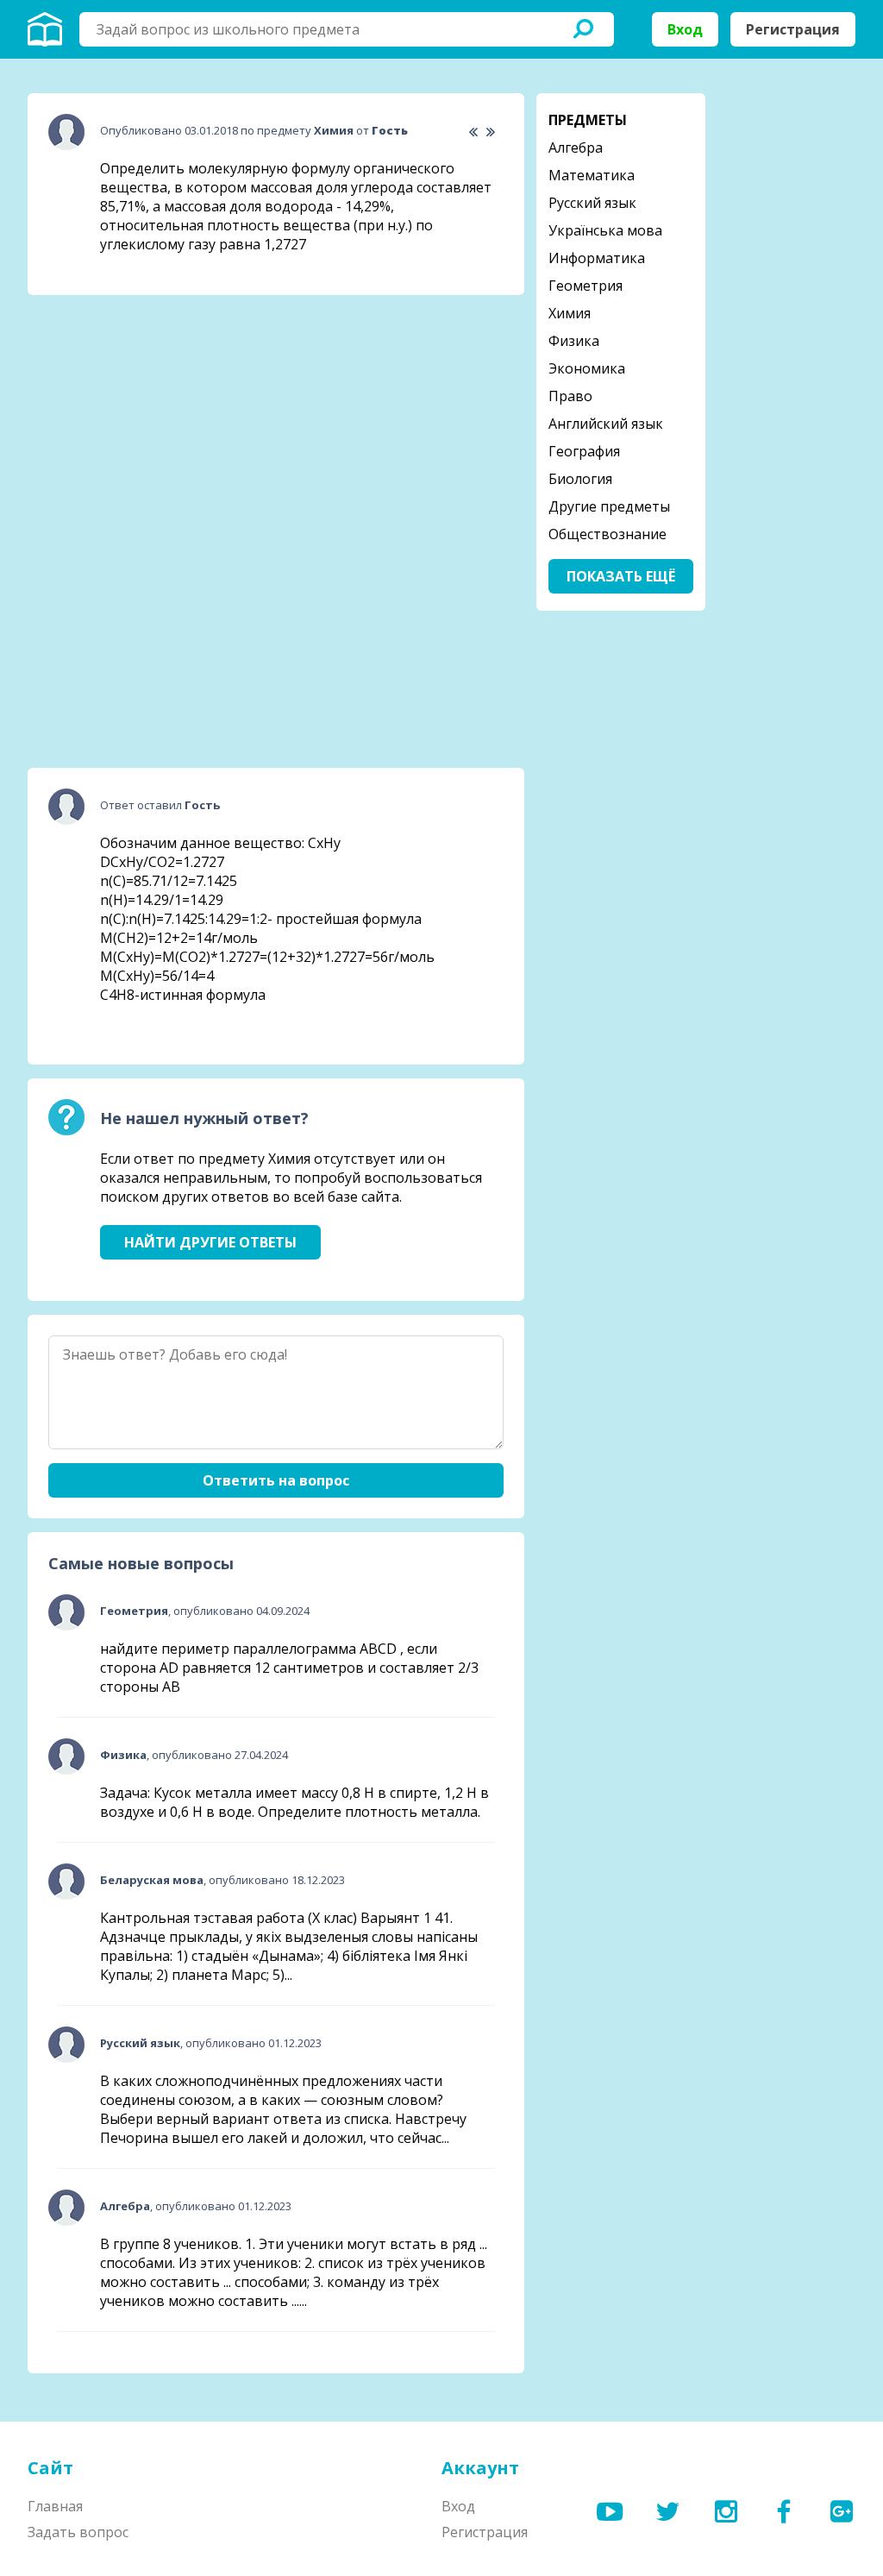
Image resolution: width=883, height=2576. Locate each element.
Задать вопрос (78, 2532)
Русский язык (592, 203)
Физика (574, 341)
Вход (685, 29)
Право (570, 396)
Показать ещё (621, 576)
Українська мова (605, 230)
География (584, 451)
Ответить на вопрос (276, 1480)
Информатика (597, 258)
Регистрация (793, 29)
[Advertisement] (157, 417)
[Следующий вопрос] (490, 132)
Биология (580, 479)
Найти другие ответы (210, 1242)
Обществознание (607, 534)
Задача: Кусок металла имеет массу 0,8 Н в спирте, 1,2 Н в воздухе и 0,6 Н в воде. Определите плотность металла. (294, 1802)
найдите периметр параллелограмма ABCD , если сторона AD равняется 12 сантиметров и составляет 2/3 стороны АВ (289, 1668)
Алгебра (576, 148)
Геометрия (586, 286)
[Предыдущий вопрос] (473, 132)
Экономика (587, 368)
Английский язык (606, 424)
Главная (55, 2506)
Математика (592, 175)
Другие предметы (609, 506)
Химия (570, 313)
